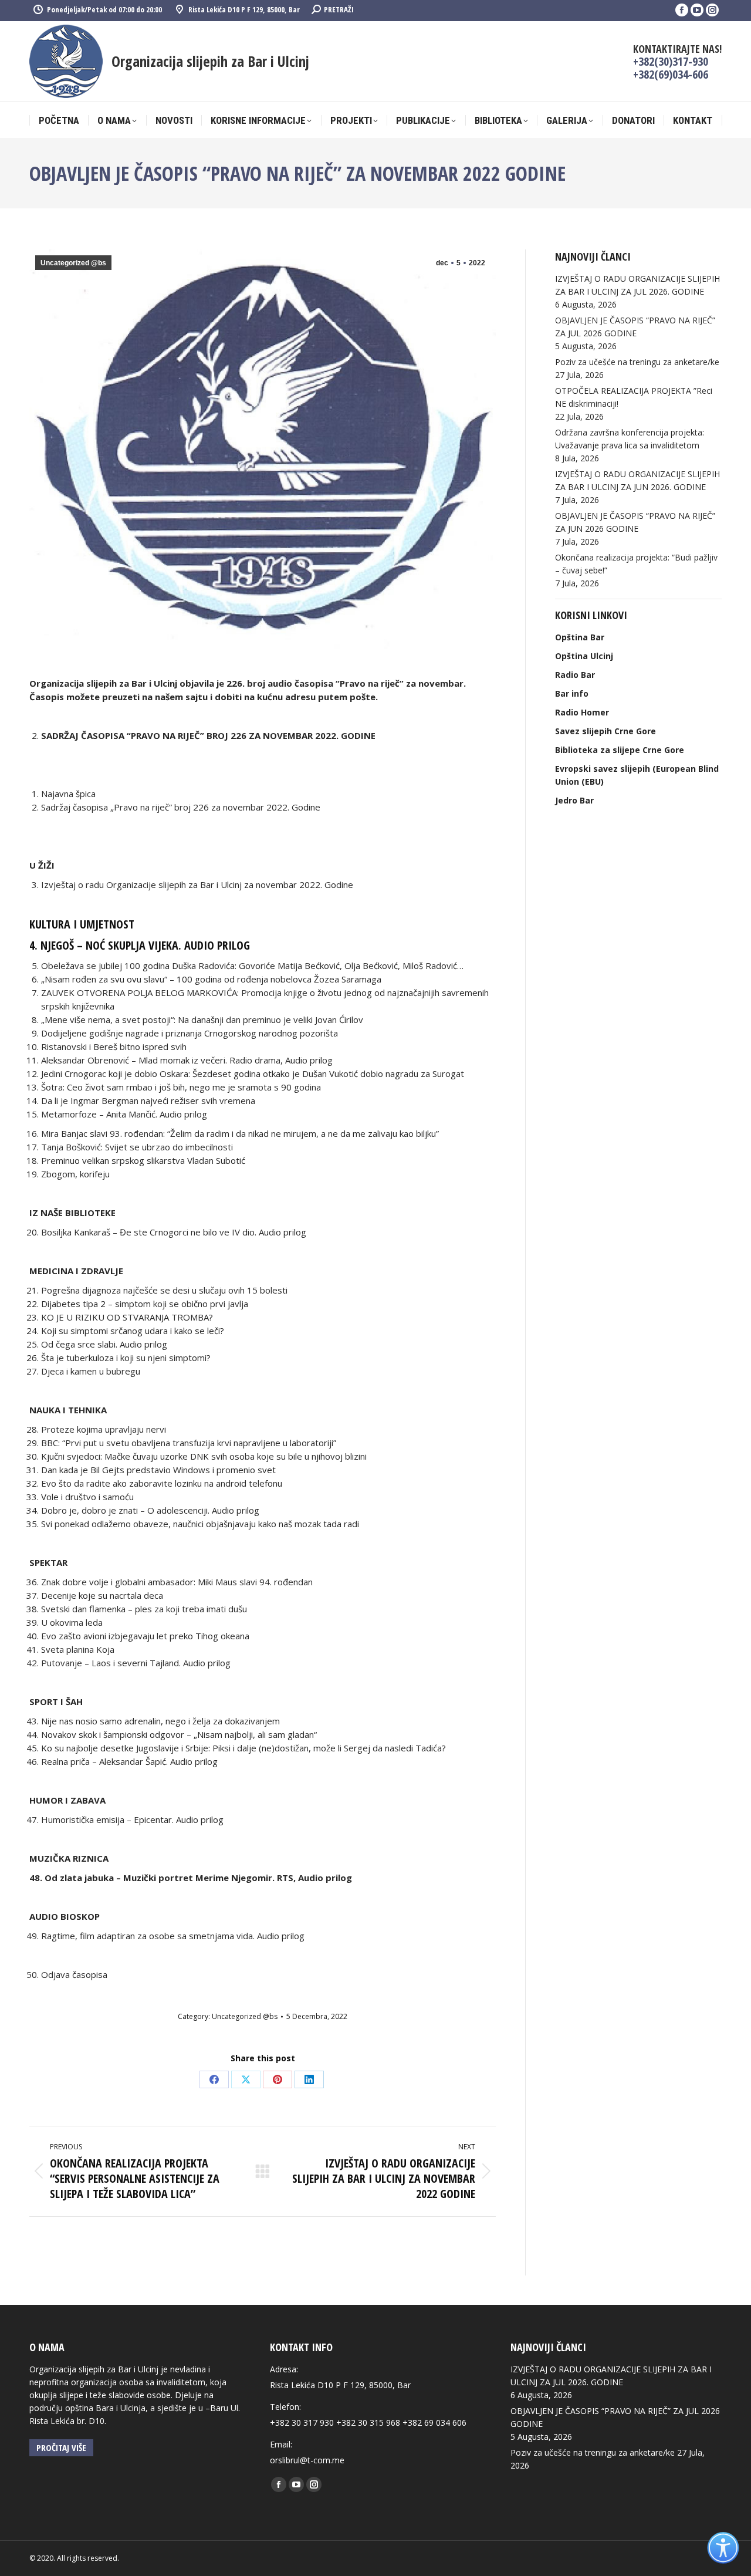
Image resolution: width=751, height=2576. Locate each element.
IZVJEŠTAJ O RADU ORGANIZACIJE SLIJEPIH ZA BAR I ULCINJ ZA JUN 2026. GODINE (637, 480)
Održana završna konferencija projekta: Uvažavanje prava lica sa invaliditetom (630, 439)
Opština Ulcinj (584, 656)
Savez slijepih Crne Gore (605, 731)
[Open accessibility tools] (723, 2548)
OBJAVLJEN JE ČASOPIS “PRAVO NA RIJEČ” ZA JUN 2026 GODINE (635, 522)
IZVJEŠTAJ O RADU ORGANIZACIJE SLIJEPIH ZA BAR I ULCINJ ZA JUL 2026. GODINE (637, 285)
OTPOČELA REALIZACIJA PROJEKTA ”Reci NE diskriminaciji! (634, 397)
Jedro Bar (574, 800)
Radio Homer (582, 712)
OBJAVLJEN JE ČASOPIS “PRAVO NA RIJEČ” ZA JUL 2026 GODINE (635, 327)
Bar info (572, 693)
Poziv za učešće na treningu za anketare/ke (637, 362)
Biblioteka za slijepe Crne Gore (620, 750)
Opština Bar (580, 637)
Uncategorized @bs (73, 263)
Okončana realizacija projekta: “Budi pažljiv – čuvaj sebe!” (636, 564)
